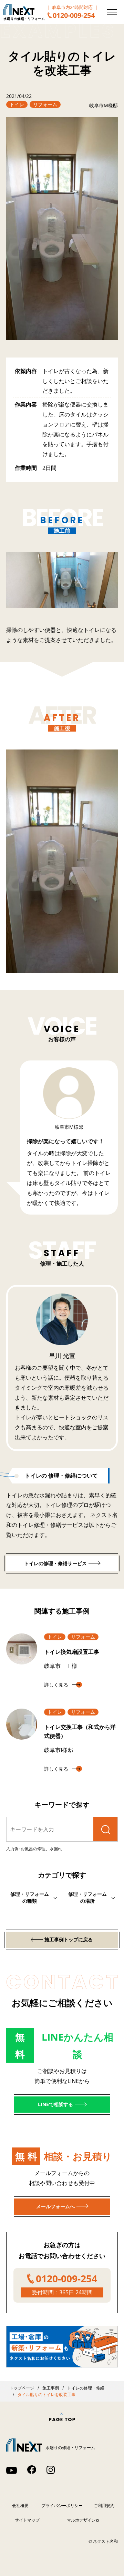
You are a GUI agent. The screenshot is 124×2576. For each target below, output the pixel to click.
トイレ (17, 104)
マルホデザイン (81, 2520)
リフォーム (45, 104)
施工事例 (51, 2388)
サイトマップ (27, 2520)
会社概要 (20, 2505)
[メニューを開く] (112, 12)
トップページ (22, 2388)
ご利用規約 (104, 2505)
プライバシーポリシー (62, 2505)
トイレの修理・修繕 (86, 2388)
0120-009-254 (74, 15)
